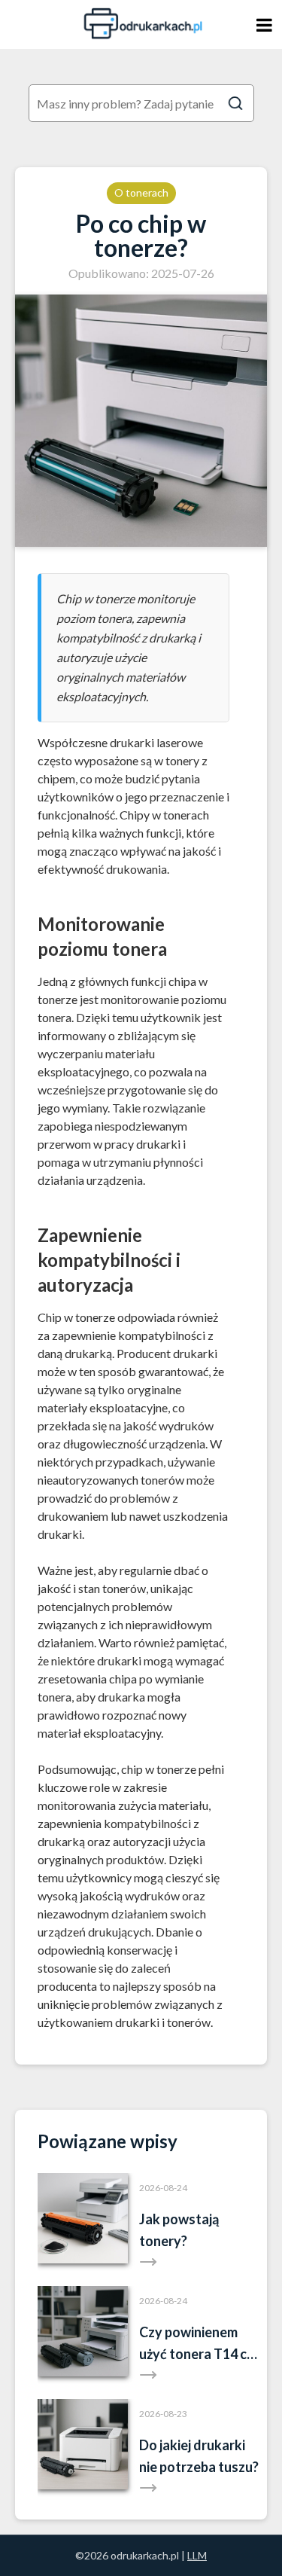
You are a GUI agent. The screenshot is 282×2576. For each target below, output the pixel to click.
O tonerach (141, 192)
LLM (197, 2555)
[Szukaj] (235, 103)
